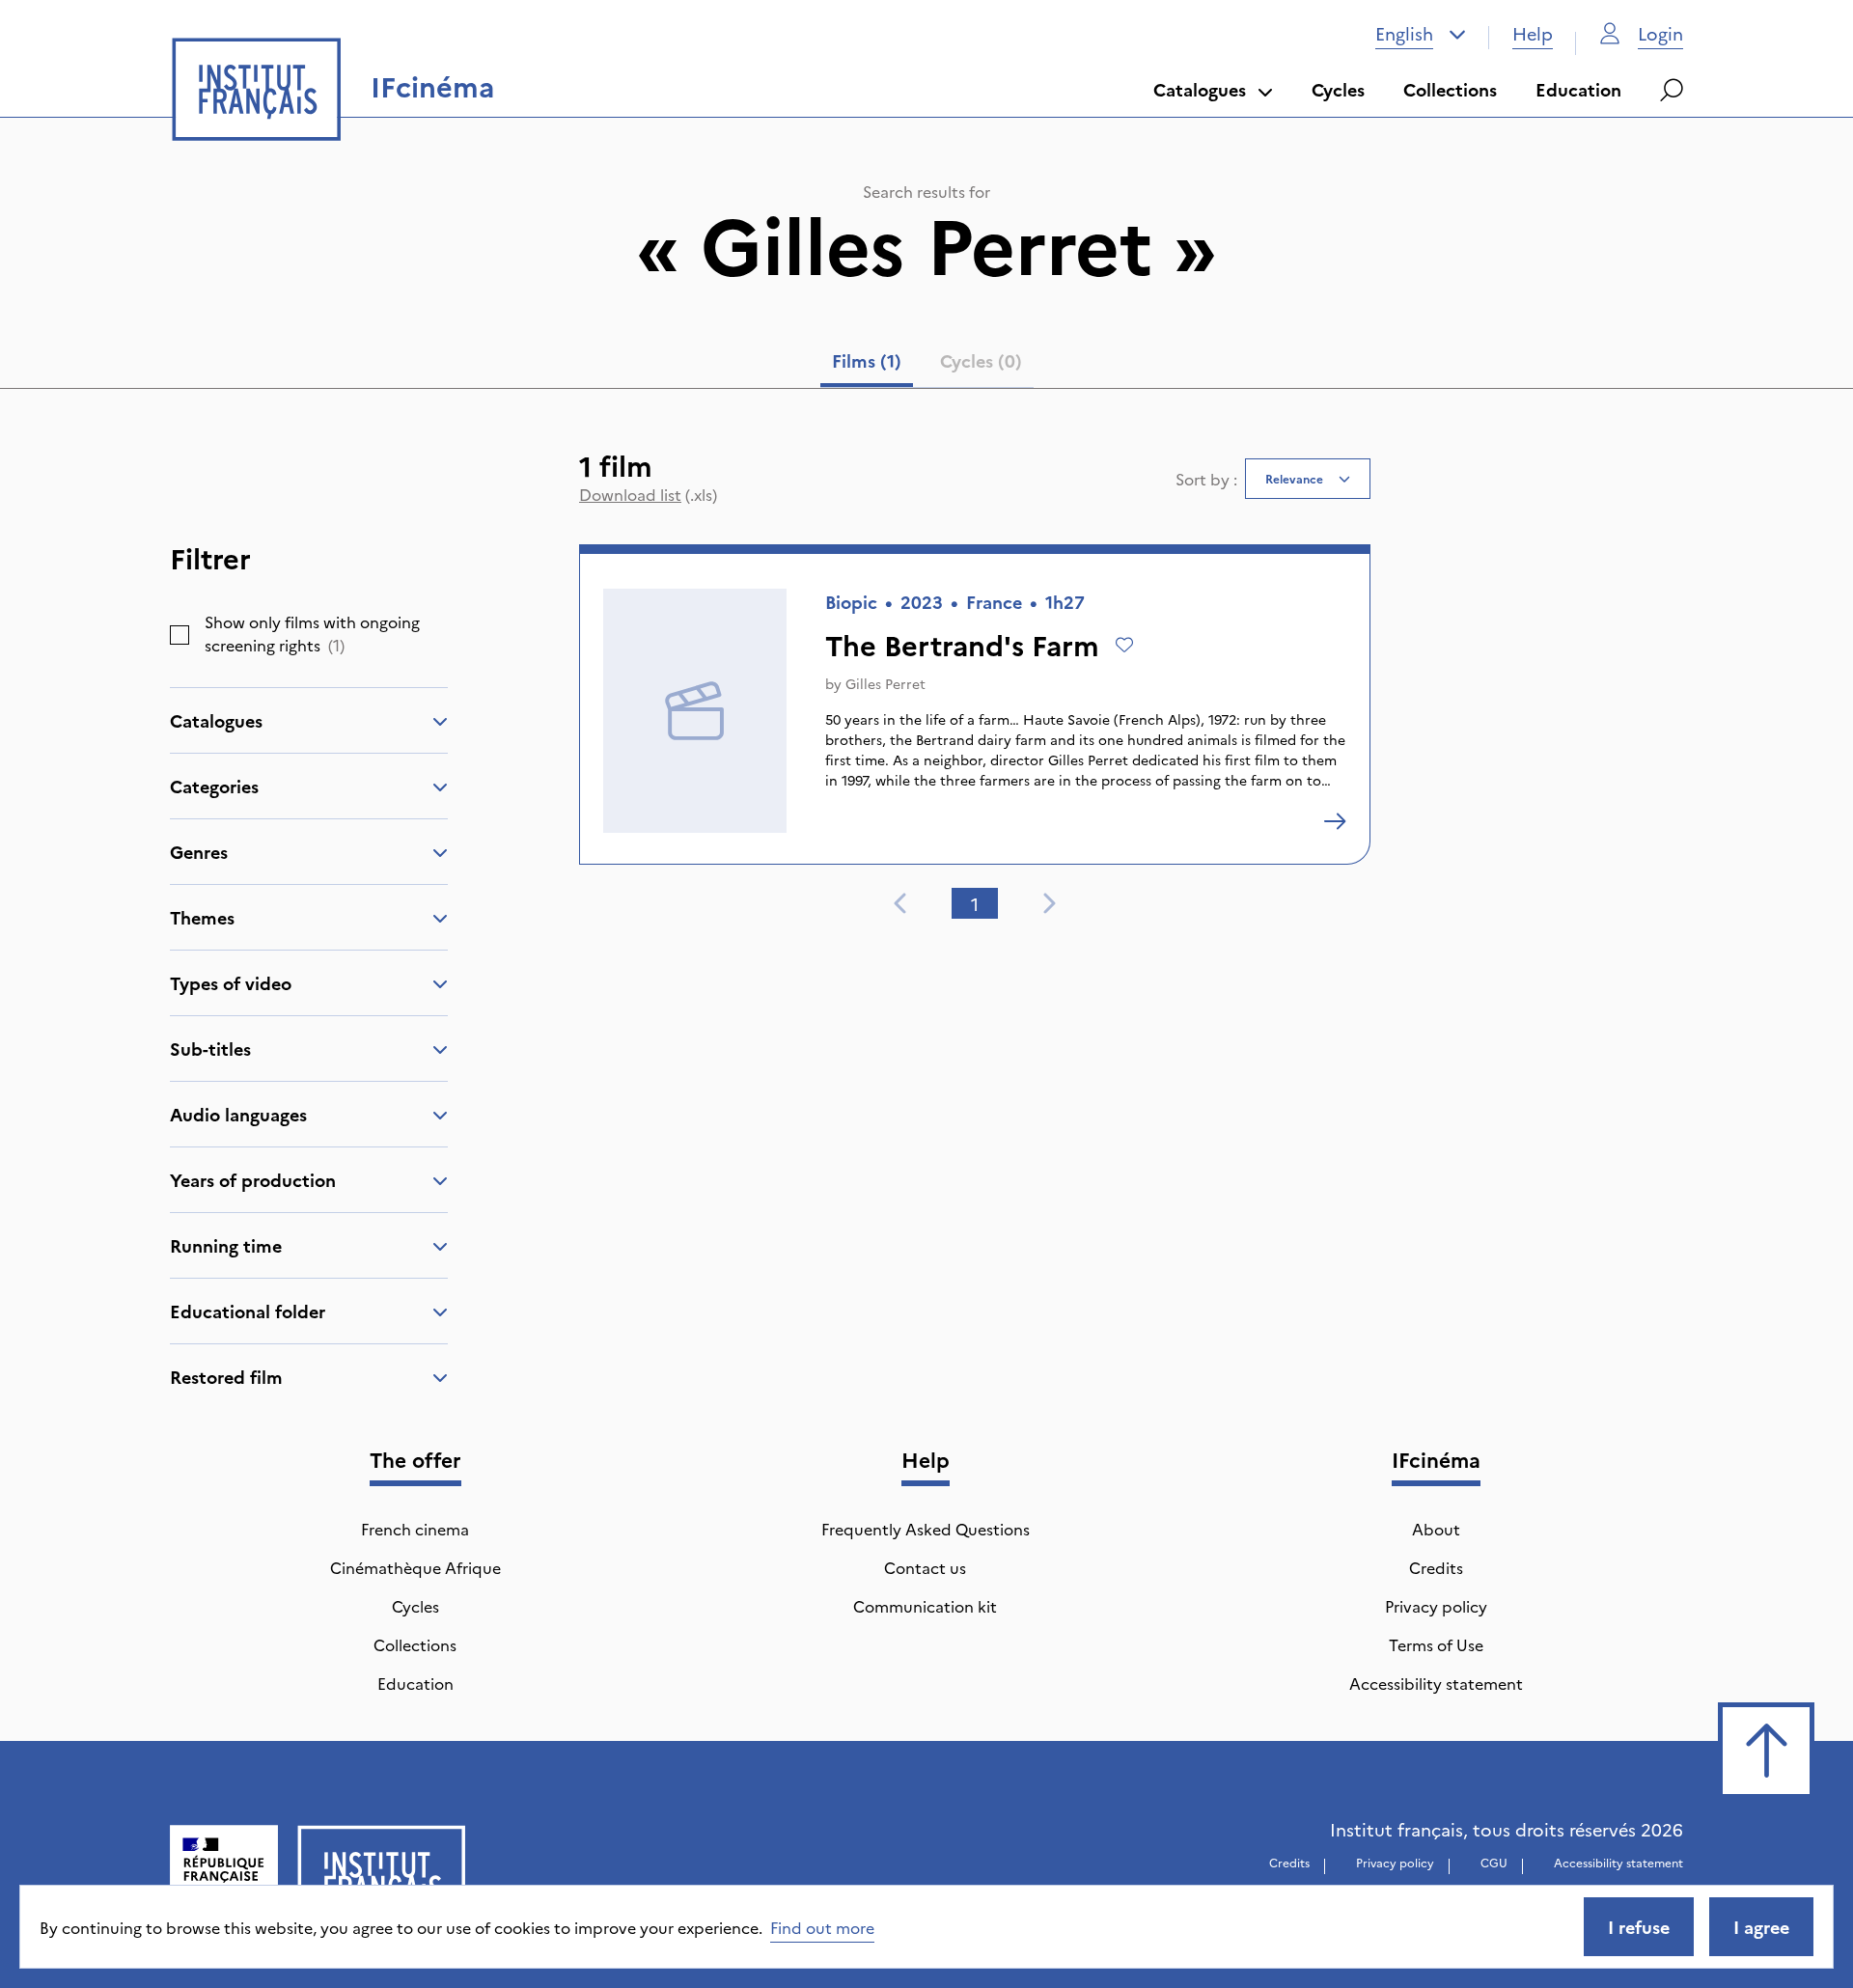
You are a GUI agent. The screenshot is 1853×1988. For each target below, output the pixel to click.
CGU (1494, 1862)
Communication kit (925, 1606)
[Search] (1672, 90)
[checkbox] (180, 635)
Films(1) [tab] (867, 360)
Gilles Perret (885, 683)
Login (1660, 33)
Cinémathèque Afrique (415, 1567)
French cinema (415, 1529)
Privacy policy (1436, 1606)
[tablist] (927, 365)
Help (1533, 33)
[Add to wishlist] (1124, 645)
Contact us (925, 1567)
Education (1578, 89)
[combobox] (1421, 34)
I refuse (1639, 1927)
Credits (1436, 1567)
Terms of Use (1436, 1644)
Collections (1450, 89)
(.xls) (648, 494)
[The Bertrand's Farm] (1335, 821)
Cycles (1338, 89)
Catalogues (1200, 89)
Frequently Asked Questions (926, 1529)
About (1436, 1529)
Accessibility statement (1436, 1683)
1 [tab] (975, 904)
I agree (1761, 1927)
